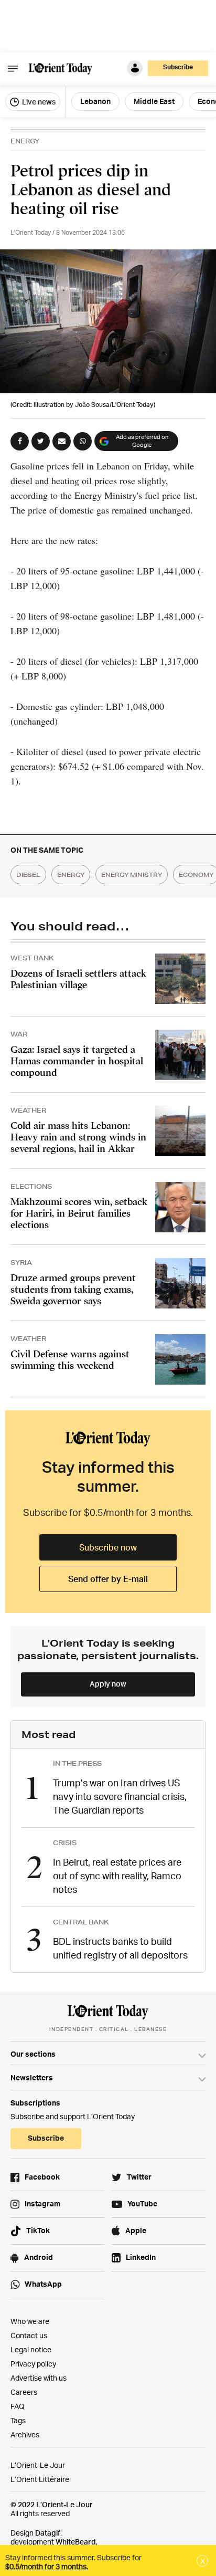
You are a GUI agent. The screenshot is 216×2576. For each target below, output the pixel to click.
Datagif (48, 2533)
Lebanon (95, 101)
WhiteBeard (76, 2542)
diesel (28, 875)
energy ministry (132, 875)
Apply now (108, 1684)
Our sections (33, 2054)
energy (71, 875)
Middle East (154, 101)
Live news (38, 102)
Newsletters (32, 2077)
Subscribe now (108, 1547)
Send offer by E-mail (108, 1579)
